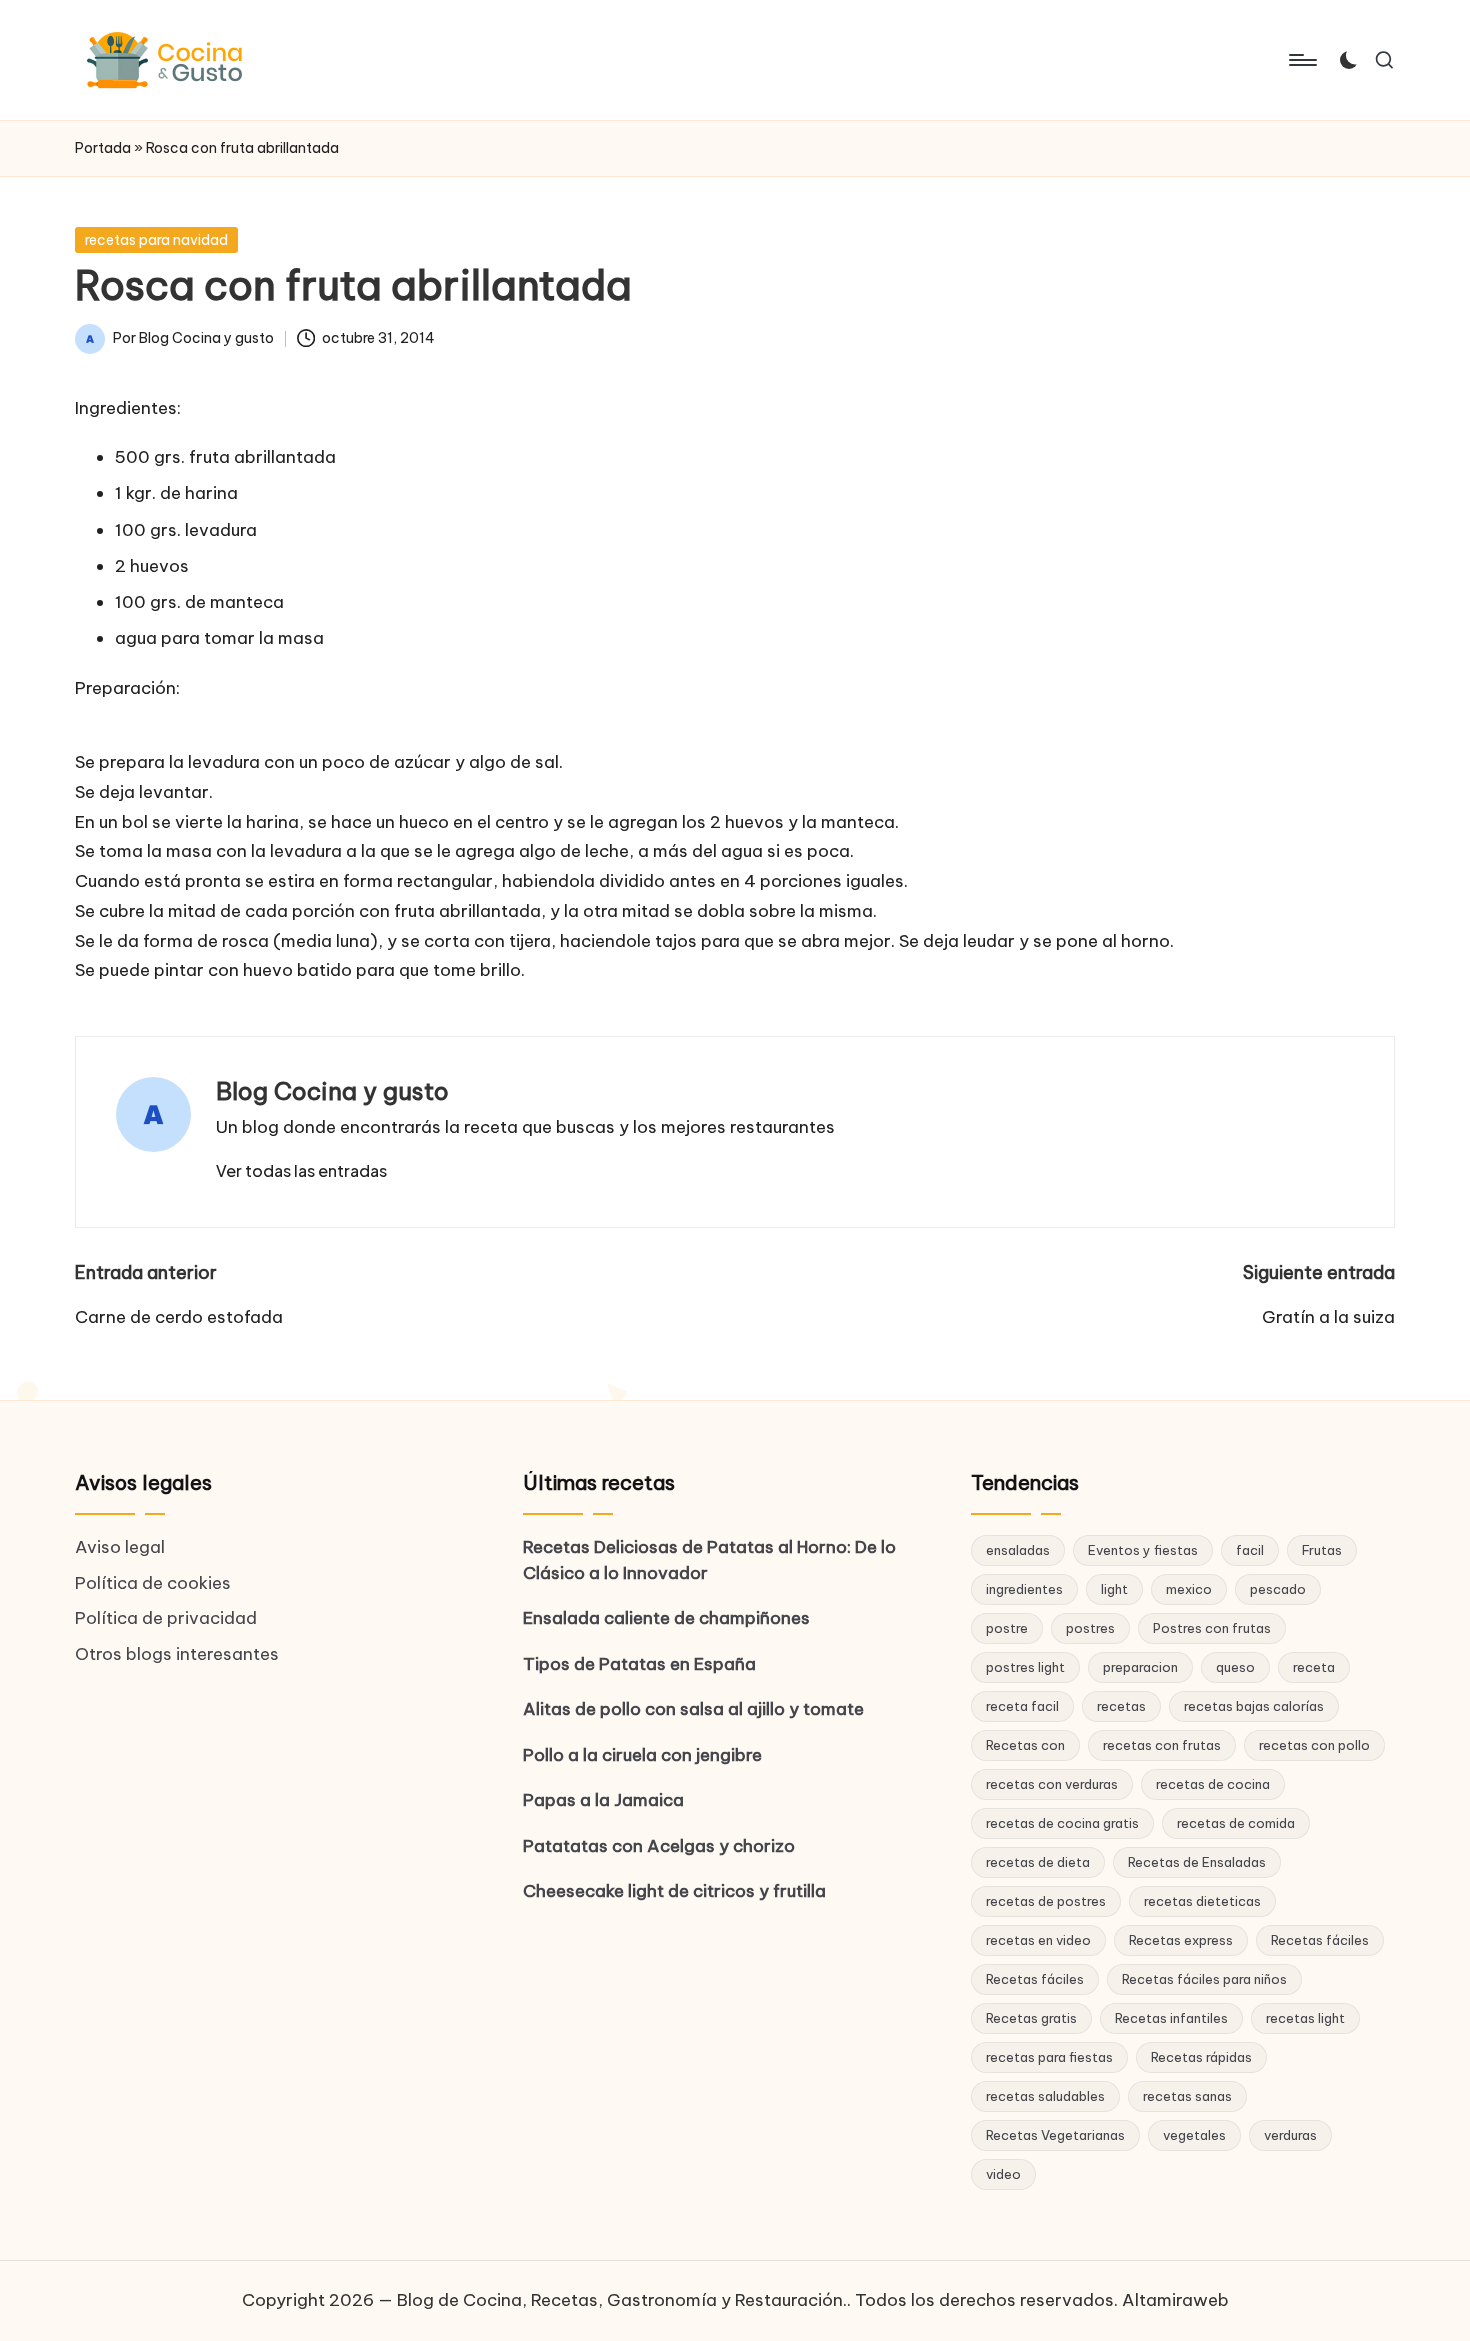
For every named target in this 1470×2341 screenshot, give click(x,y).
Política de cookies (153, 1583)
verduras (1290, 2135)
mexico (1189, 1589)
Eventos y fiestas (1143, 1550)
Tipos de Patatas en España (639, 1664)
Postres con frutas (1212, 1628)
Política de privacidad (166, 1618)
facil (1250, 1550)
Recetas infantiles (1171, 2018)
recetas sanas (1187, 2096)
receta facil (1022, 1706)
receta (1314, 1667)
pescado (1278, 1589)
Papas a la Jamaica (603, 1800)
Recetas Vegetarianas (1055, 2135)
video (1003, 2174)
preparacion (1140, 1667)
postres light (1025, 1667)
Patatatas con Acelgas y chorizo (659, 1846)
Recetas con (1025, 1745)
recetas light (1305, 2018)
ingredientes (1024, 1589)
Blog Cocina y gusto (332, 1091)
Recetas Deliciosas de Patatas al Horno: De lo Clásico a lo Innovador (709, 1560)
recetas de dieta (1038, 1862)
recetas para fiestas (1049, 2057)
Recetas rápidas (1201, 2057)
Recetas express (1181, 1940)
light (1114, 1589)
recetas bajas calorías (1254, 1706)
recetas (1121, 1706)
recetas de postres (1046, 1901)
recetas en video (1038, 1940)
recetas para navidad (156, 240)
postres (1090, 1628)
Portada (103, 148)
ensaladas (1018, 1550)
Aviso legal (120, 1547)
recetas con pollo (1314, 1745)
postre (1007, 1628)
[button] (301, 1171)
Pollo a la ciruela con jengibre (642, 1755)
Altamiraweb (1175, 2300)
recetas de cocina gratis (1062, 1823)
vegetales (1194, 2135)
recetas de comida (1236, 1823)
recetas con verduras (1052, 1784)
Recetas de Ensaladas (1197, 1862)
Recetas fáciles (1320, 1940)
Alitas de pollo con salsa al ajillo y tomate (693, 1709)
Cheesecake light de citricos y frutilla (674, 1891)
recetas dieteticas (1202, 1901)
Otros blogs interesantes (177, 1654)
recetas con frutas (1162, 1745)
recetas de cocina (1213, 1784)
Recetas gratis (1031, 2018)
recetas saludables (1045, 2096)
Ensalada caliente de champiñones (666, 1618)
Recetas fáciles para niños (1204, 1979)
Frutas (1322, 1550)
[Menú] (1301, 60)
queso (1235, 1667)
